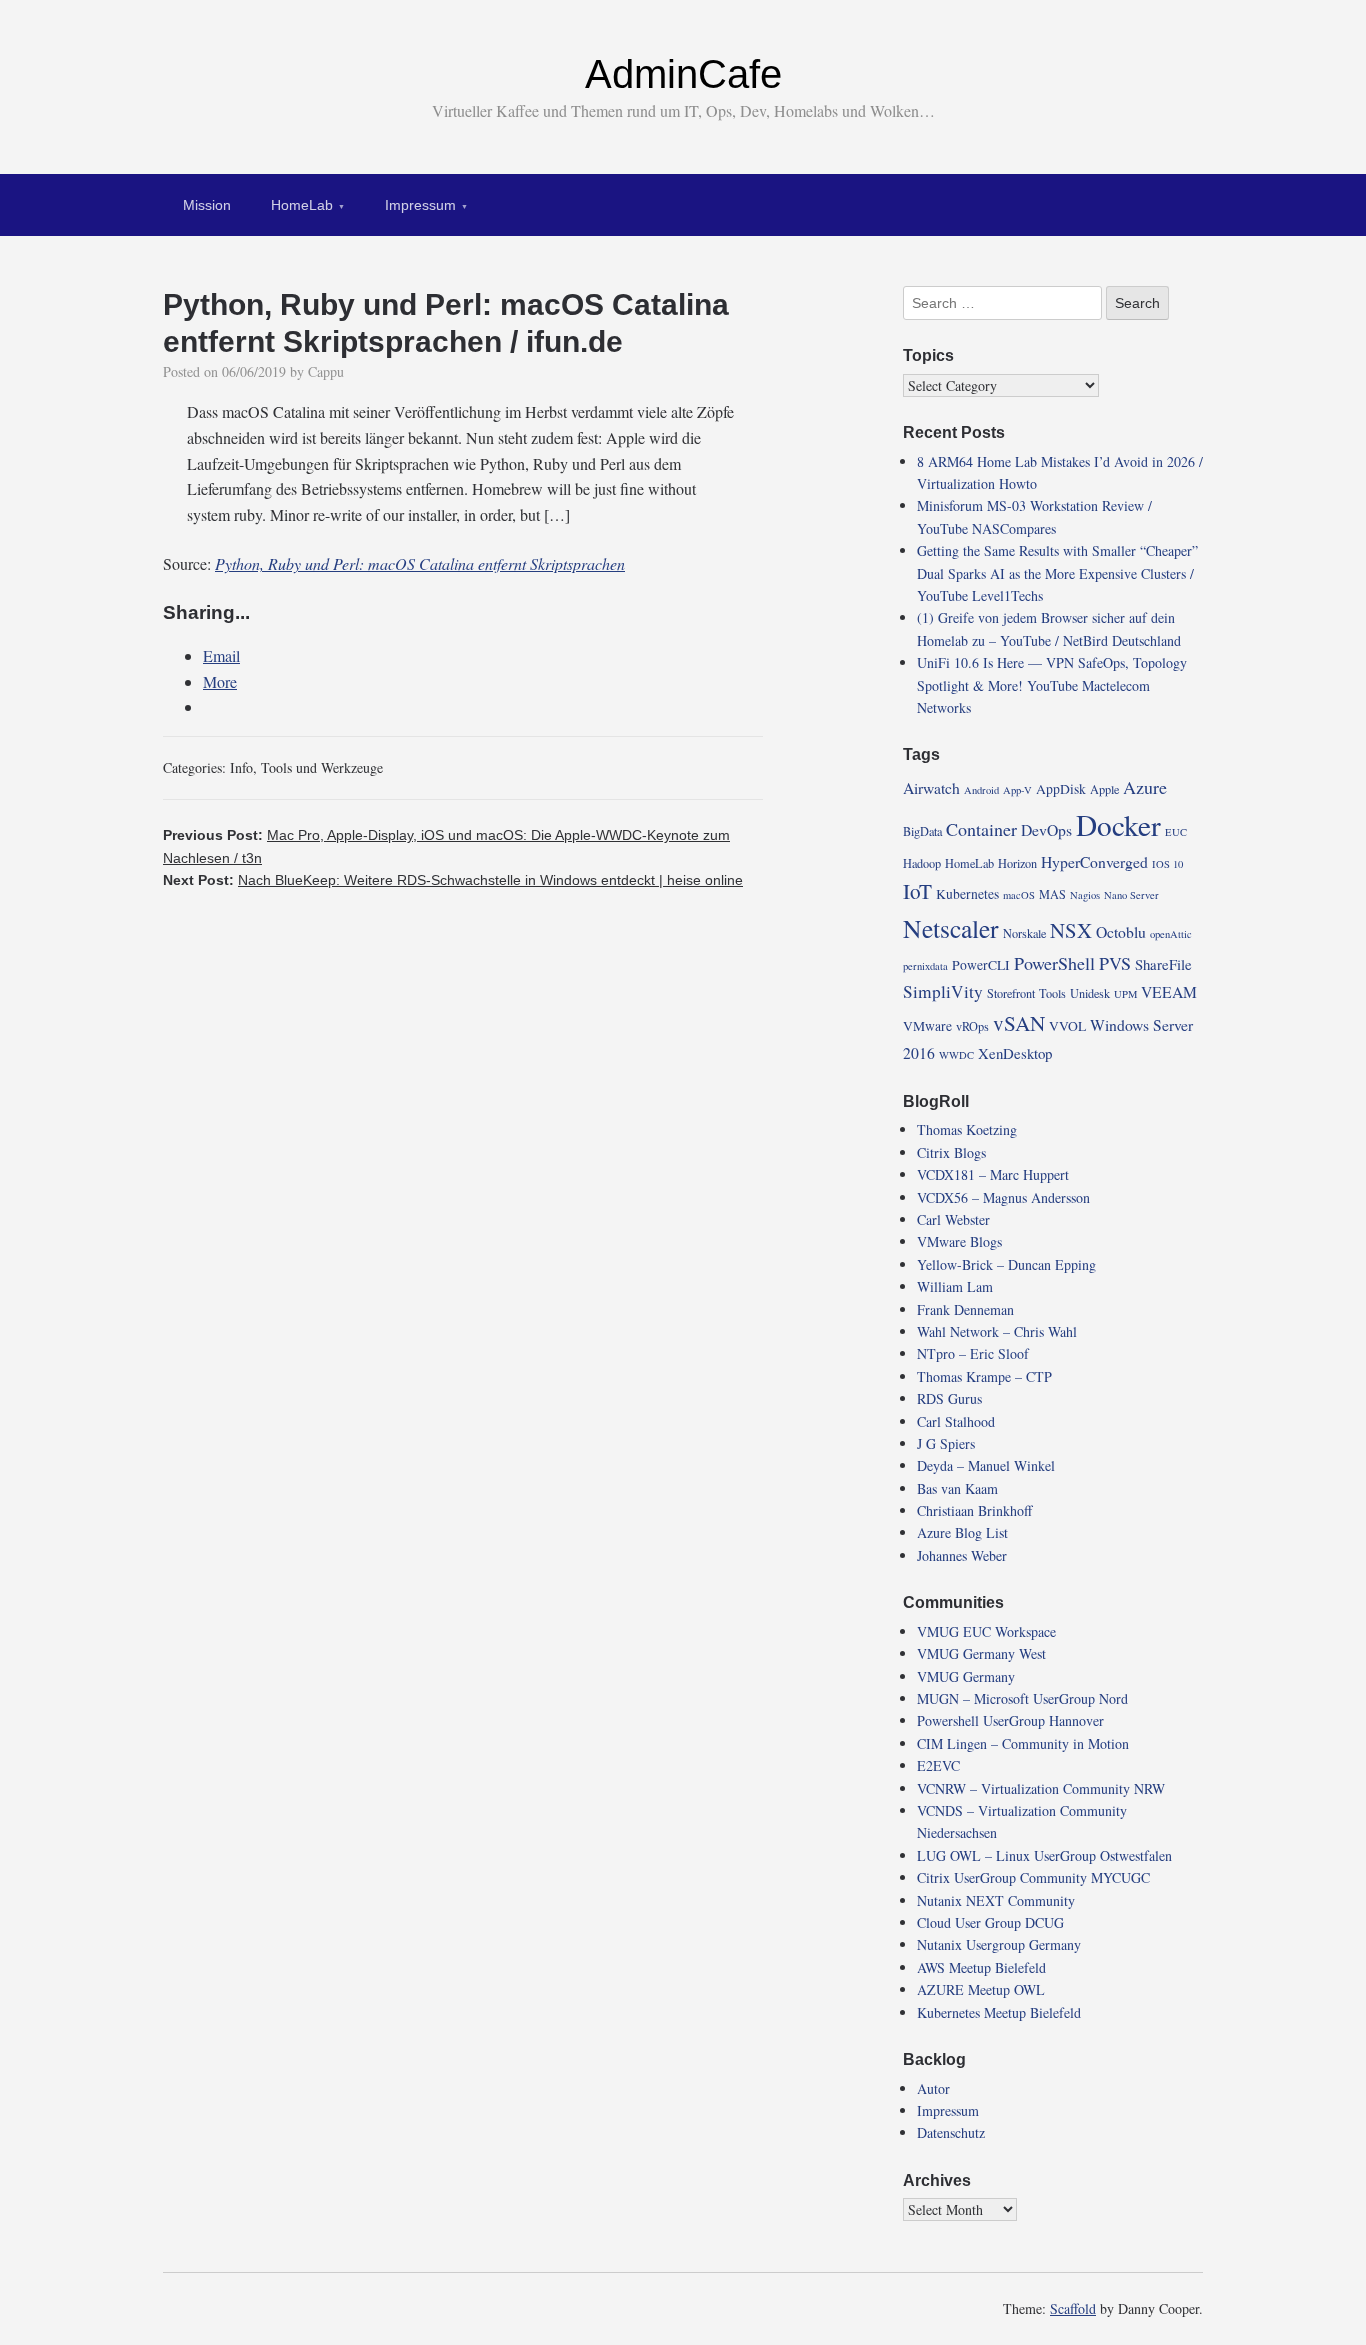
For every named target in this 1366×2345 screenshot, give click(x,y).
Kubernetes (967, 894)
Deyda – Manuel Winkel (986, 1465)
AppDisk (1061, 789)
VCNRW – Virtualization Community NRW (1041, 1788)
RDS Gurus (949, 1398)
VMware (927, 1026)
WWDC (956, 1055)
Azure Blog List (962, 1532)
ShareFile (1163, 964)
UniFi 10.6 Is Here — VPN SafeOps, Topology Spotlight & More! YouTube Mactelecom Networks (1052, 685)
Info (241, 767)
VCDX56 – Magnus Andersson (1003, 1197)
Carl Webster (953, 1219)
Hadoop (922, 863)
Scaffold (1073, 2308)
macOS (1019, 895)
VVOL (1067, 1026)
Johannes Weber (962, 1555)
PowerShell (1054, 963)
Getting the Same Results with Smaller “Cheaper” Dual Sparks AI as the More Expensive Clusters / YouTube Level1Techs (1057, 573)
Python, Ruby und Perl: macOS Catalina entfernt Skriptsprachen (420, 563)
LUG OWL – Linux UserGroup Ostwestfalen (1044, 1855)
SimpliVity (943, 991)
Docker (1118, 824)
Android (981, 790)
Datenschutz (951, 2132)
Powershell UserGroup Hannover (1010, 1720)
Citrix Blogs (951, 1152)
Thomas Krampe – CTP (984, 1376)
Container (981, 829)
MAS (1052, 894)
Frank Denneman (965, 1309)
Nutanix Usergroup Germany (999, 1944)
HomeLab (302, 205)
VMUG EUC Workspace (986, 1631)
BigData (922, 831)
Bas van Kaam (957, 1488)
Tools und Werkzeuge (322, 767)
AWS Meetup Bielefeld (981, 1967)
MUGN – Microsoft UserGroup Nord (1022, 1698)
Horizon (1017, 863)
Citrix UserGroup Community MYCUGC (1033, 1877)
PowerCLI (981, 965)
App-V (1017, 790)
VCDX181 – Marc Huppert (993, 1174)
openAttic (1171, 934)
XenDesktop (1015, 1053)
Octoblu (1121, 931)
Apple (1104, 789)
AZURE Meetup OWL (981, 1989)
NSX (1071, 930)
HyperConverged (1094, 861)
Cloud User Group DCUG (990, 1922)
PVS (1115, 963)
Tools (1052, 993)
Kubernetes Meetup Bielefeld (999, 2012)
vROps (972, 1026)
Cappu (326, 371)
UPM (1125, 994)
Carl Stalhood (956, 1421)
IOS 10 (1167, 864)
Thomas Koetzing (967, 1129)
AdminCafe (683, 74)
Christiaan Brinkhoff (974, 1510)
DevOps (1046, 829)
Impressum (420, 205)
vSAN (1019, 1023)
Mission (207, 205)
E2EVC (938, 1765)
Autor (933, 2088)
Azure (1145, 787)
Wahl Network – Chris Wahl (997, 1331)
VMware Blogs (959, 1241)
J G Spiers (946, 1443)
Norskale (1024, 933)
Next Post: (453, 880)
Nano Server (1131, 895)
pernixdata (925, 966)
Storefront (1011, 993)
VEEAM (1169, 991)
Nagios (1085, 895)
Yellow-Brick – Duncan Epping (1006, 1264)
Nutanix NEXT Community (996, 1900)
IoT (917, 891)
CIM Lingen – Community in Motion (1023, 1743)
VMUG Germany (966, 1676)
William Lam (955, 1286)
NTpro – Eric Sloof (973, 1353)
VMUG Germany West (981, 1653)
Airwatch (931, 787)
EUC (1176, 832)
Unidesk (1090, 993)
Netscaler (951, 928)
